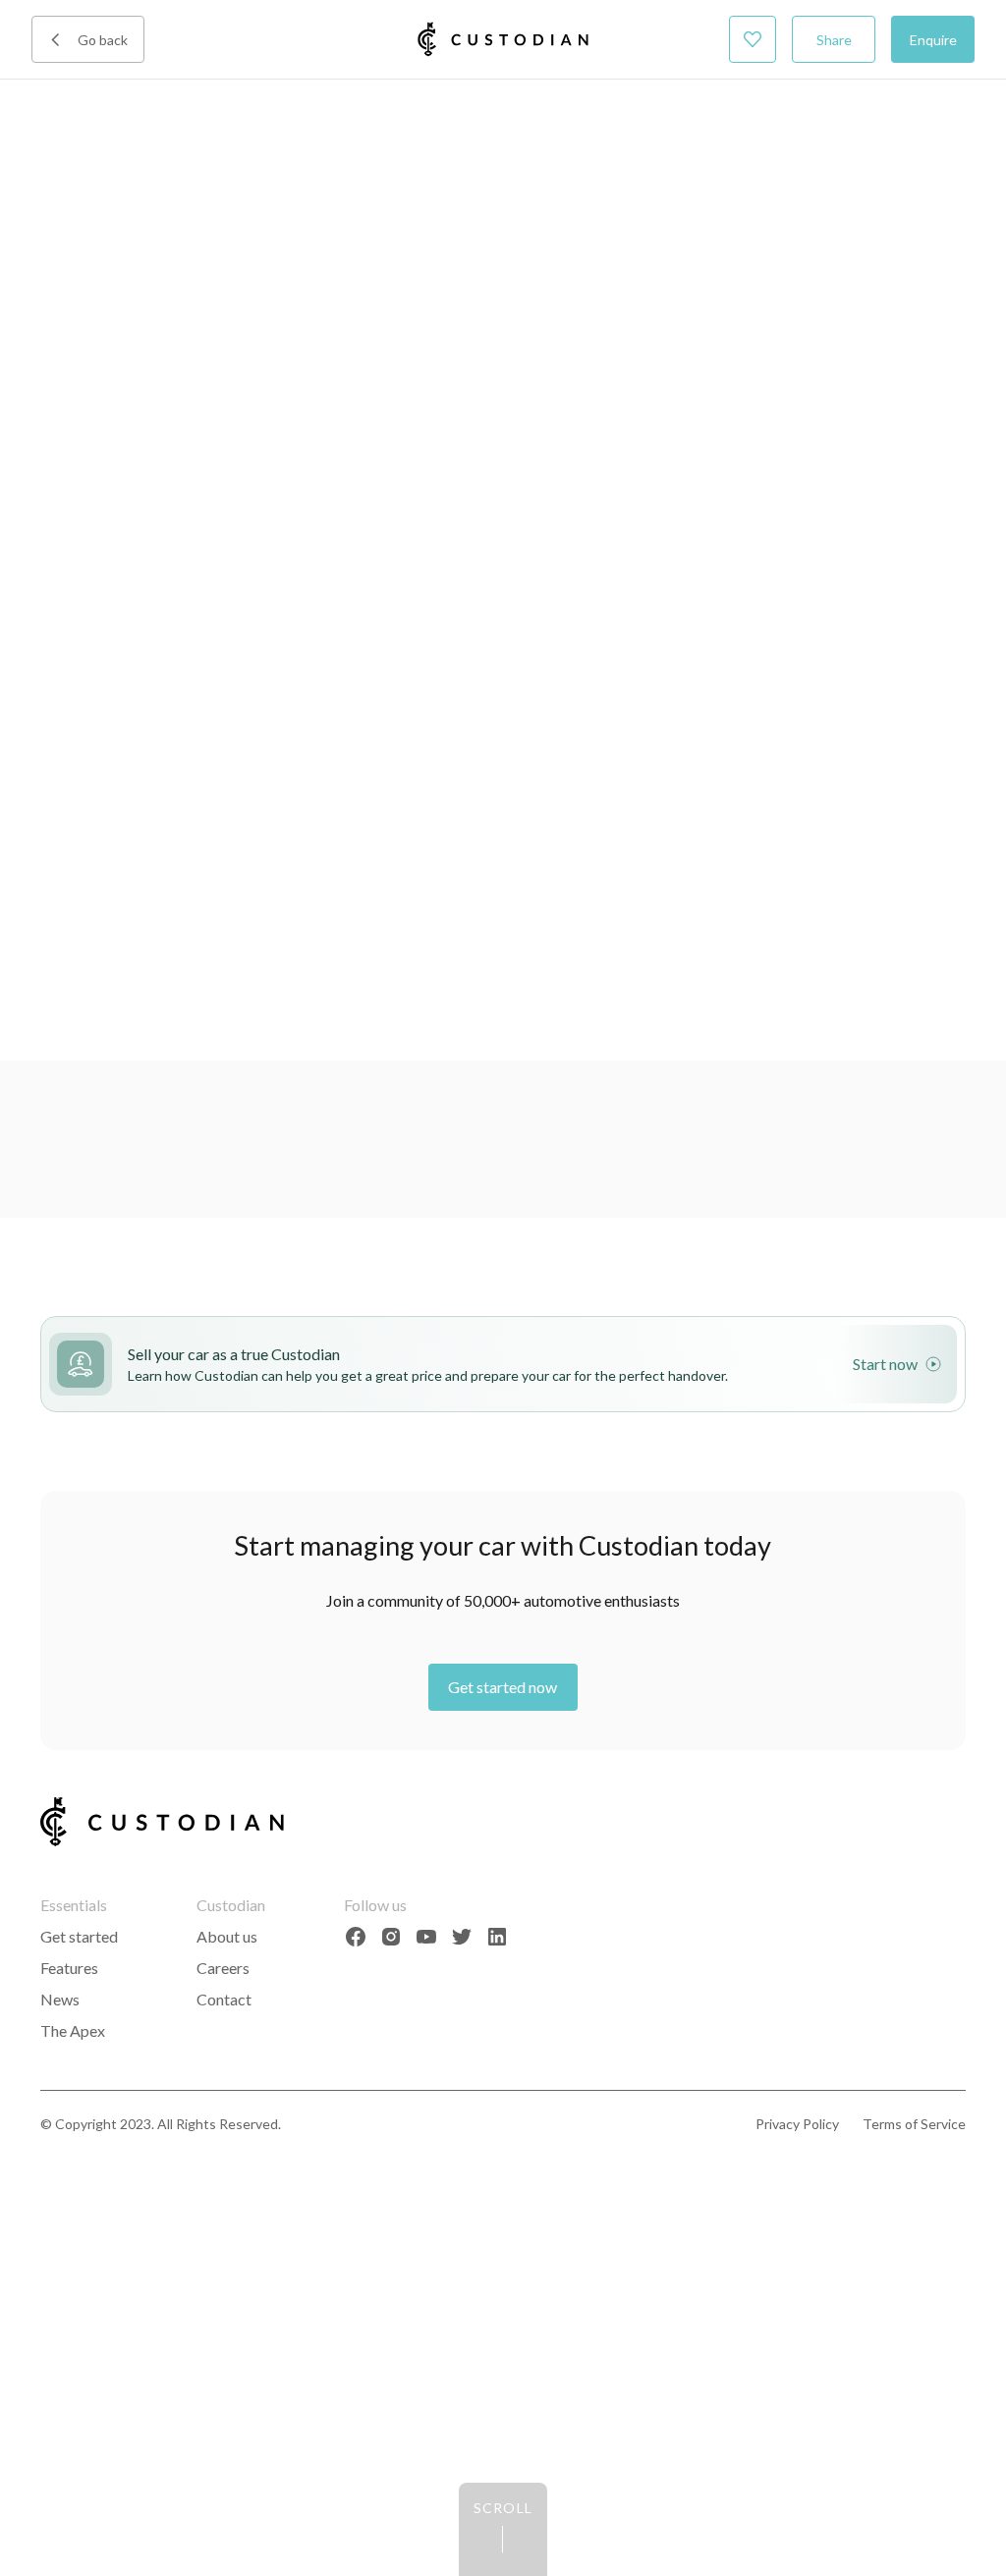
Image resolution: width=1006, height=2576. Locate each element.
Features (69, 1968)
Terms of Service (914, 2124)
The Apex (73, 2030)
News (60, 1999)
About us (227, 1936)
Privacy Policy (797, 2124)
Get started (79, 1936)
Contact (224, 1999)
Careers (223, 1968)
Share (834, 40)
